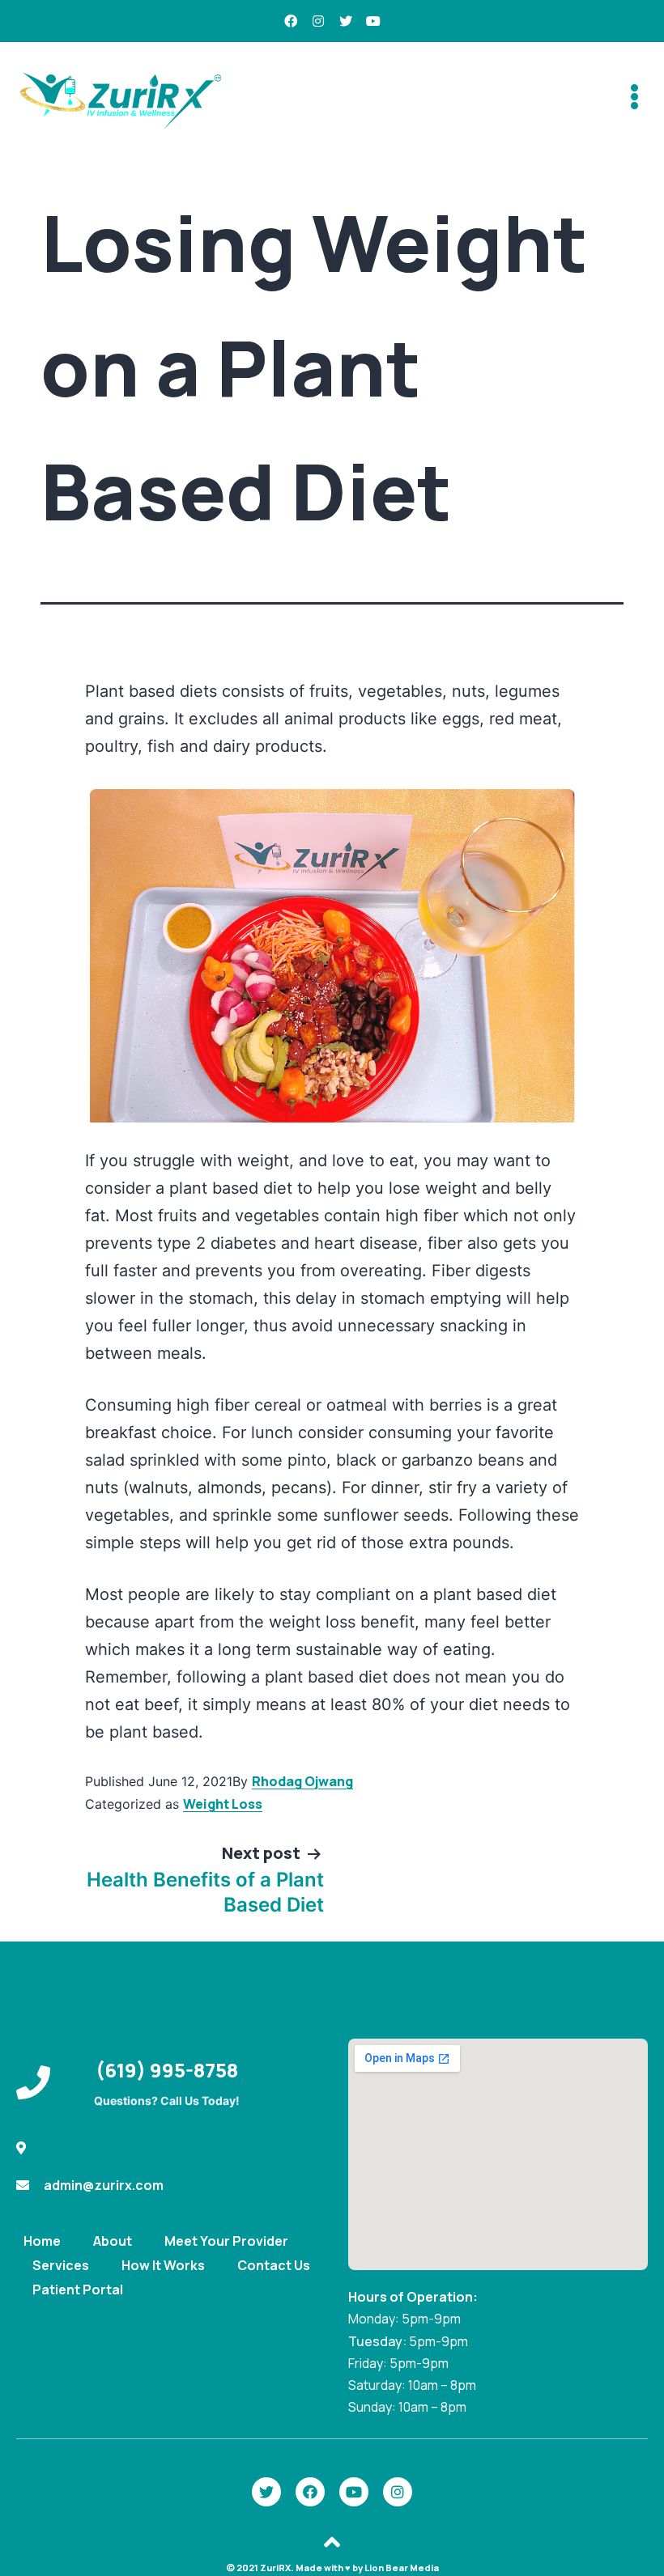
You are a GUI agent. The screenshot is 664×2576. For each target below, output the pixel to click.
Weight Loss (223, 1804)
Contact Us (274, 2265)
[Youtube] (373, 21)
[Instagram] (318, 21)
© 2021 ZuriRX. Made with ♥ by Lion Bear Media (332, 2568)
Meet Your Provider (226, 2241)
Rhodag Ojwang (302, 1781)
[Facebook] (291, 21)
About (113, 2241)
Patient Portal (78, 2290)
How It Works (163, 2265)
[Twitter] (346, 21)
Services (61, 2265)
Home (42, 2241)
